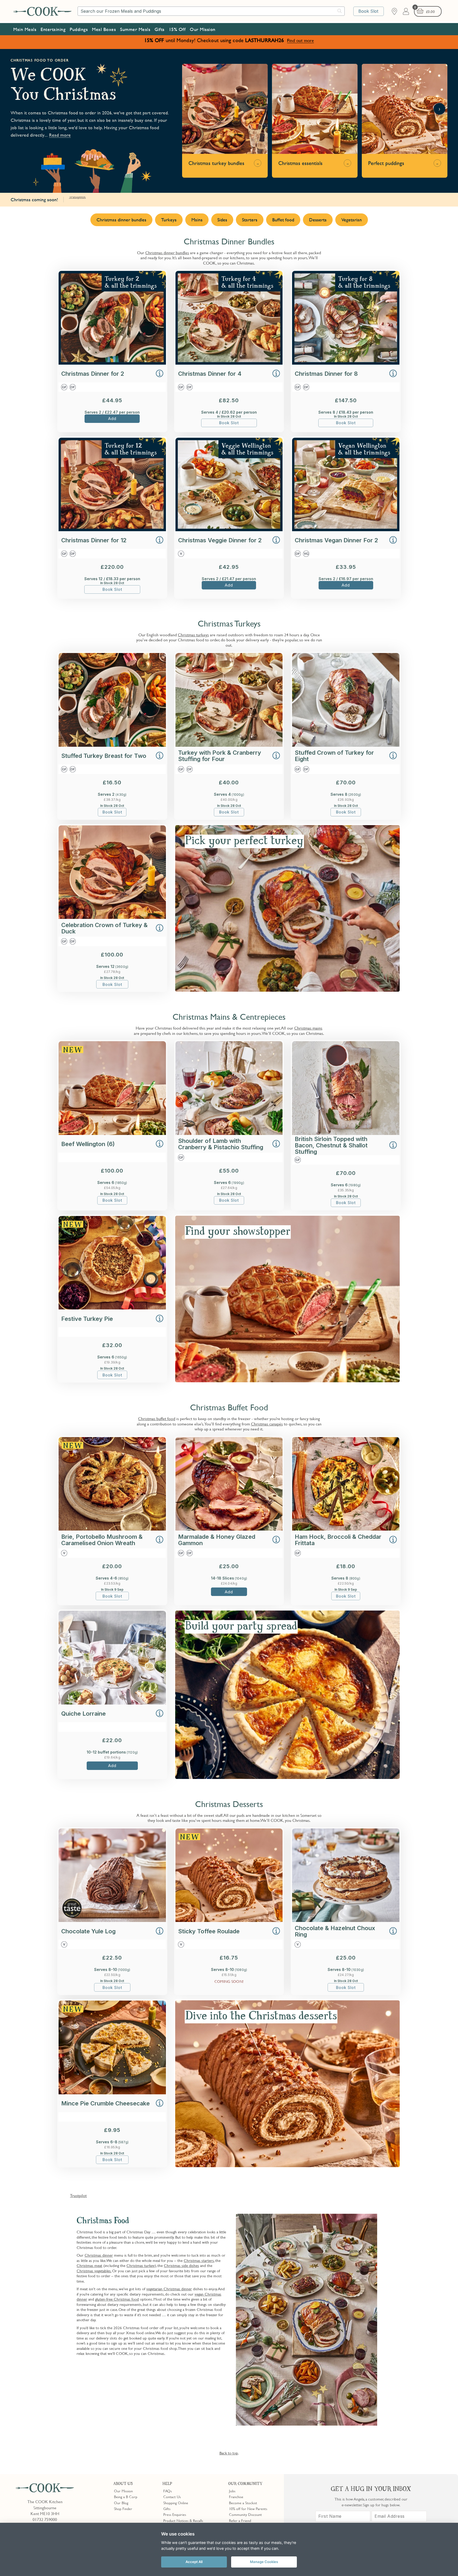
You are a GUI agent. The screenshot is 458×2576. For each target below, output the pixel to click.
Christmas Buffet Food (229, 1407)
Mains (197, 220)
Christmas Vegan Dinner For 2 (336, 540)
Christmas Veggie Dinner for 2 (220, 540)
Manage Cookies (264, 2562)
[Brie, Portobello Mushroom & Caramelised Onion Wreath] (112, 1529)
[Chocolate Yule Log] (112, 1920)
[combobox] (211, 11)
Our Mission (203, 29)
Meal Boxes (104, 29)
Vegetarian (352, 220)
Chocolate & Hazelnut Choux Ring (335, 1931)
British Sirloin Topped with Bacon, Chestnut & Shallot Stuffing (331, 1145)
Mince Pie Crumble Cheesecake (105, 2103)
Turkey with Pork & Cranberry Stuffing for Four (220, 756)
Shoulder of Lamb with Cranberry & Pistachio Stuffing (221, 1144)
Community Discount (245, 2514)
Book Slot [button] (229, 423)
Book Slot (368, 11)
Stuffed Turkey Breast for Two (104, 756)
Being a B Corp (126, 2497)
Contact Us (172, 2497)
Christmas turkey (141, 2265)
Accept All (194, 2562)
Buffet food (283, 220)
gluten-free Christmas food (117, 2299)
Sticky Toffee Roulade (209, 1931)
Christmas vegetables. (94, 2271)
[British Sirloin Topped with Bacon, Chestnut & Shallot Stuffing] (346, 1133)
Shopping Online (176, 2503)
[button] (160, 374)
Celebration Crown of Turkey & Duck (104, 928)
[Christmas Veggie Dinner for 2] (229, 530)
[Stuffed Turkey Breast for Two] (112, 745)
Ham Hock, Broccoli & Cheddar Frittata (338, 1540)
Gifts (160, 29)
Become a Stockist (243, 2503)
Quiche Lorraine (83, 1714)
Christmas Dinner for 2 (93, 374)
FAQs (168, 2491)
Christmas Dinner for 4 (210, 374)
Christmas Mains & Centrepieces (229, 1017)
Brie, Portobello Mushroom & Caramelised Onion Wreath (102, 1540)
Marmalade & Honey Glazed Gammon (217, 1540)
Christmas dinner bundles (121, 220)
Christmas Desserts (229, 1804)
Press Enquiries (175, 2514)
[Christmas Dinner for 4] (229, 363)
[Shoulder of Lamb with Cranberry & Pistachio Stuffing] (229, 1133)
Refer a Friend (240, 2520)
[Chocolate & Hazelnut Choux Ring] (346, 1920)
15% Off (177, 29)
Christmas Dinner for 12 (94, 540)
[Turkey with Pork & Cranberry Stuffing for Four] (229, 745)
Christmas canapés (267, 1424)
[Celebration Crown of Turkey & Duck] (112, 917)
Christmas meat (89, 2265)
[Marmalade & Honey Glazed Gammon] (229, 1529)
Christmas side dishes (181, 2265)
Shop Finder (123, 2508)
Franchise (236, 2497)
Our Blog (121, 2503)
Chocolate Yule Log (88, 1931)
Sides (222, 220)
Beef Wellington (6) (88, 1144)
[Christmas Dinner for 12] (112, 530)
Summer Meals (135, 29)
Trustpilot (77, 196)
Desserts (318, 220)
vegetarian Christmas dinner (169, 2289)
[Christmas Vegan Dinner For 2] (346, 530)
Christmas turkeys (193, 635)
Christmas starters (199, 2260)
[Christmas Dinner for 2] (112, 363)
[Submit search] (340, 11)
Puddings (79, 29)
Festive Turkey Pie (87, 1319)
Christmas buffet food (157, 1419)
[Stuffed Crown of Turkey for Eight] (346, 745)
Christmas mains (308, 1028)
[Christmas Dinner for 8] (346, 363)
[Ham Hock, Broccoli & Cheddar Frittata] (346, 1529)
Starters (250, 220)
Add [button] (112, 419)
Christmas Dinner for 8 (326, 374)
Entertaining (53, 29)
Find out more (300, 40)
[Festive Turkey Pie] (112, 1308)
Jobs (232, 2491)
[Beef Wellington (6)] (112, 1133)
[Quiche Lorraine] (112, 1703)
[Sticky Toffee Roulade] (229, 1920)
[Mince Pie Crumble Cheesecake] (112, 2093)
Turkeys (169, 220)
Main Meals (25, 29)
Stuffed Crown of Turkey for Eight (334, 756)
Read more (60, 135)
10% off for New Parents (248, 2508)
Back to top (229, 2453)
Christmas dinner (99, 2255)
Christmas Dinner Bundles (229, 241)
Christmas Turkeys (229, 624)
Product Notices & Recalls (183, 2520)
